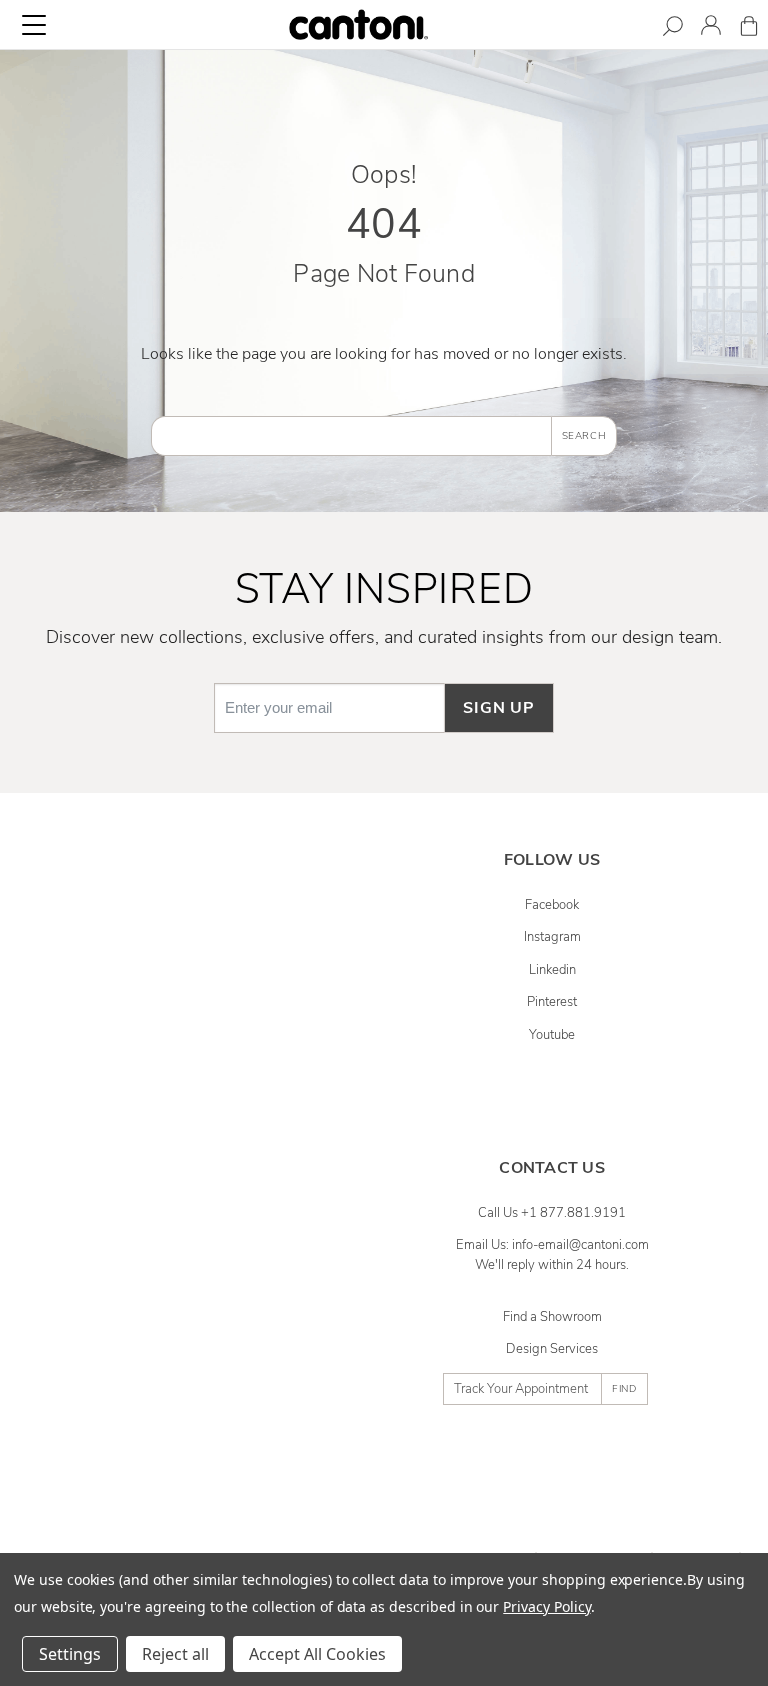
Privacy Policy (546, 1606)
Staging (216, 1408)
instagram (552, 937)
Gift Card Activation (216, 1132)
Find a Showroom (552, 1317)
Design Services (552, 1349)
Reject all (175, 1654)
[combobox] (351, 436)
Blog (216, 1473)
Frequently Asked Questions (216, 905)
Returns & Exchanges (216, 1002)
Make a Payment (216, 1067)
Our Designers (216, 1245)
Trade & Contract (216, 1440)
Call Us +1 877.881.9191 (552, 1213)
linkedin (552, 970)
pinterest (552, 1002)
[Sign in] (711, 28)
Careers (216, 1343)
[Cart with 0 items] (749, 29)
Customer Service (216, 937)
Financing (216, 1100)
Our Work (216, 1278)
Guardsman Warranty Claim (216, 1035)
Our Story (216, 1213)
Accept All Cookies (317, 1654)
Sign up (499, 708)
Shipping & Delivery (216, 970)
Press (216, 1375)
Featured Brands (216, 1310)
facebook (552, 905)
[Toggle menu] (34, 25)
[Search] (673, 29)
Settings (70, 1654)
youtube (552, 1035)
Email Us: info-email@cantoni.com (552, 1245)
